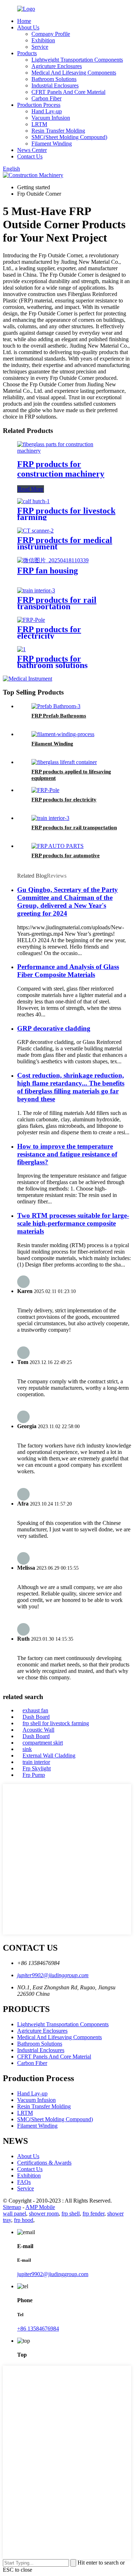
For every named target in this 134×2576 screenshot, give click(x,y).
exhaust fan (35, 1710)
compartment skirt (43, 1743)
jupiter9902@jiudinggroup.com (53, 1975)
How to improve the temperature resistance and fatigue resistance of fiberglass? (67, 1154)
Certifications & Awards (44, 2163)
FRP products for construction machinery (61, 469)
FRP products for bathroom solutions (52, 662)
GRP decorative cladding (54, 1028)
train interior (36, 1762)
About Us (28, 27)
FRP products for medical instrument (65, 543)
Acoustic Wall (38, 1730)
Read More (31, 489)
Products (27, 53)
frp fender (93, 2214)
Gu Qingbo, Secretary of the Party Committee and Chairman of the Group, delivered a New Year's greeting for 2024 (68, 901)
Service (40, 47)
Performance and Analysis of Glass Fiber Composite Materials (68, 971)
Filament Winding (52, 144)
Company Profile (51, 34)
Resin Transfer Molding (58, 131)
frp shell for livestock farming (56, 1723)
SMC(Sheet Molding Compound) (69, 137)
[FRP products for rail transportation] (36, 590)
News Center (32, 150)
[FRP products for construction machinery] (67, 451)
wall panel (14, 2214)
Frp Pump (34, 1775)
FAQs (24, 2182)
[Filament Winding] (63, 734)
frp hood (24, 2220)
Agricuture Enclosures (57, 66)
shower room (44, 2214)
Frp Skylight (37, 1768)
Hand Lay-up (47, 111)
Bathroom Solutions (54, 79)
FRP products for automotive (66, 855)
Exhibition (43, 40)
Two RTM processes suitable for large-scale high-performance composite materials (73, 1223)
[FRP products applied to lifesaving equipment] (64, 762)
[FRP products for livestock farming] (33, 501)
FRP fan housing (48, 571)
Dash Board (36, 1717)
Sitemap (12, 2207)
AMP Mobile (40, 2207)
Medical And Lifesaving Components (74, 73)
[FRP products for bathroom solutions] (21, 649)
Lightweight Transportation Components (77, 60)
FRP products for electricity (49, 633)
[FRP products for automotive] (58, 846)
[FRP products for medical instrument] (35, 531)
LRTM (39, 124)
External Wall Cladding (49, 1756)
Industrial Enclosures (55, 85)
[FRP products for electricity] (31, 620)
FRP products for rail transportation (57, 603)
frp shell (71, 2214)
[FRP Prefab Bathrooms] (56, 706)
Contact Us (30, 156)
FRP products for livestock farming (66, 514)
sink (27, 1749)
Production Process (39, 105)
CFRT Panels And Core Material (68, 92)
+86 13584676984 (38, 2329)
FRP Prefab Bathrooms (59, 716)
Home (24, 21)
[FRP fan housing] (53, 560)
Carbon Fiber (46, 98)
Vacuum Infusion (51, 118)
